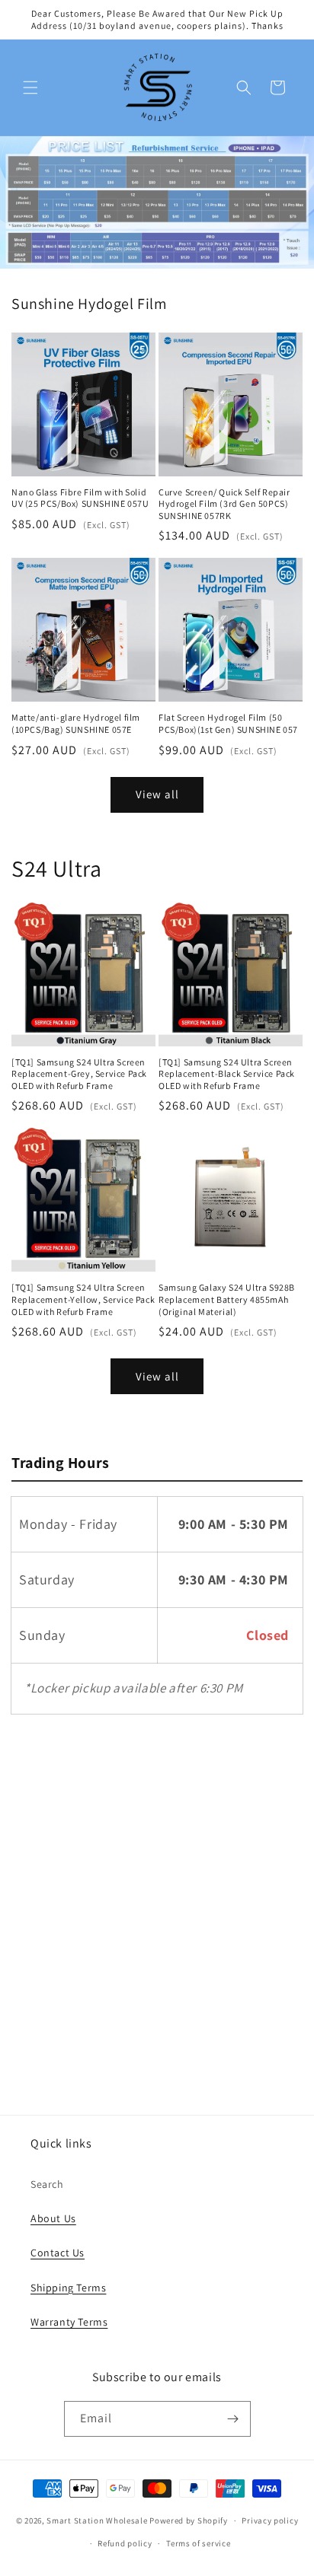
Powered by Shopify (189, 2520)
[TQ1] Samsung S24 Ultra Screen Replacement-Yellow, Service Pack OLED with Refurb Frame (83, 1299)
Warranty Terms (69, 2322)
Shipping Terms (68, 2288)
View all (157, 794)
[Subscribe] (233, 2419)
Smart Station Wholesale (97, 2520)
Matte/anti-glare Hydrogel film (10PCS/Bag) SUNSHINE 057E (76, 723)
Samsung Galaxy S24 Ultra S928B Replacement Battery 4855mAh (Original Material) (227, 1299)
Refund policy (125, 2543)
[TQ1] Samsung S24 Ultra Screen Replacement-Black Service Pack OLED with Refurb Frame (227, 1074)
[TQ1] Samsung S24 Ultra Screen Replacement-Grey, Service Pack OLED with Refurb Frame (79, 1074)
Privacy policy (270, 2520)
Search (47, 2184)
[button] (30, 88)
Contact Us (58, 2253)
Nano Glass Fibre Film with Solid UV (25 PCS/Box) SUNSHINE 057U (80, 498)
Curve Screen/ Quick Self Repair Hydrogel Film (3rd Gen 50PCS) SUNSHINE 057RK (224, 504)
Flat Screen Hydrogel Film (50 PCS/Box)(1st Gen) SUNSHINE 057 (228, 723)
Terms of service (198, 2543)
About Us (53, 2218)
